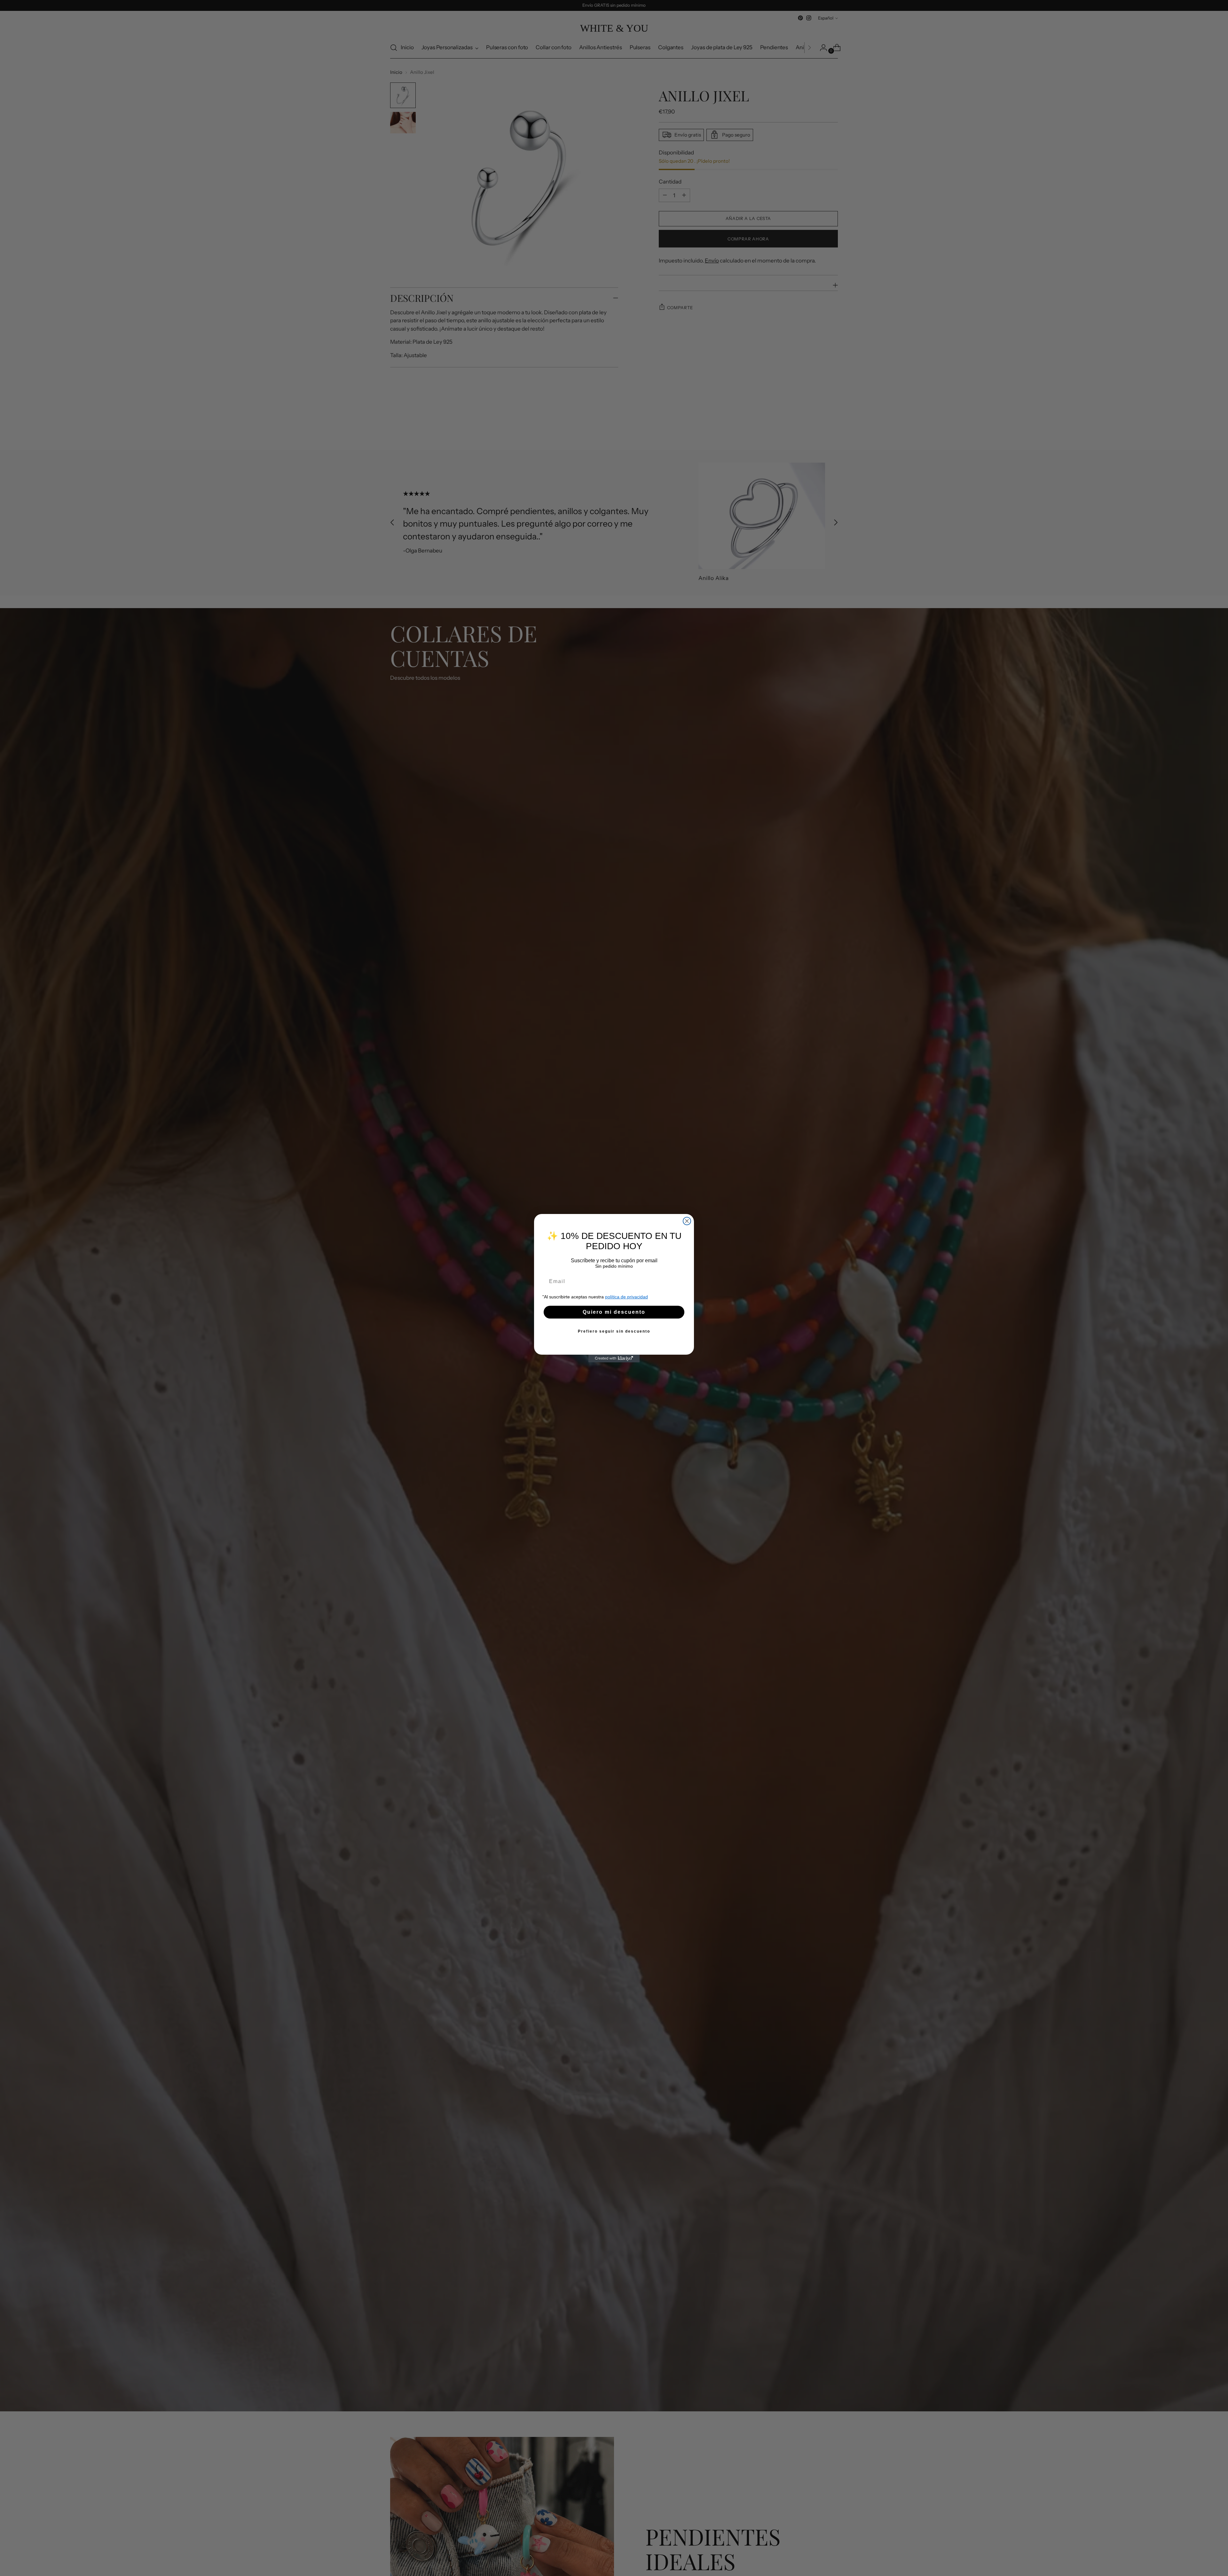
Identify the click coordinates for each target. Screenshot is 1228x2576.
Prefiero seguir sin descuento (614, 1331)
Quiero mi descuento (614, 1312)
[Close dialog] (687, 1221)
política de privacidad (626, 1297)
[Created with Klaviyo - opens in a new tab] (614, 1358)
